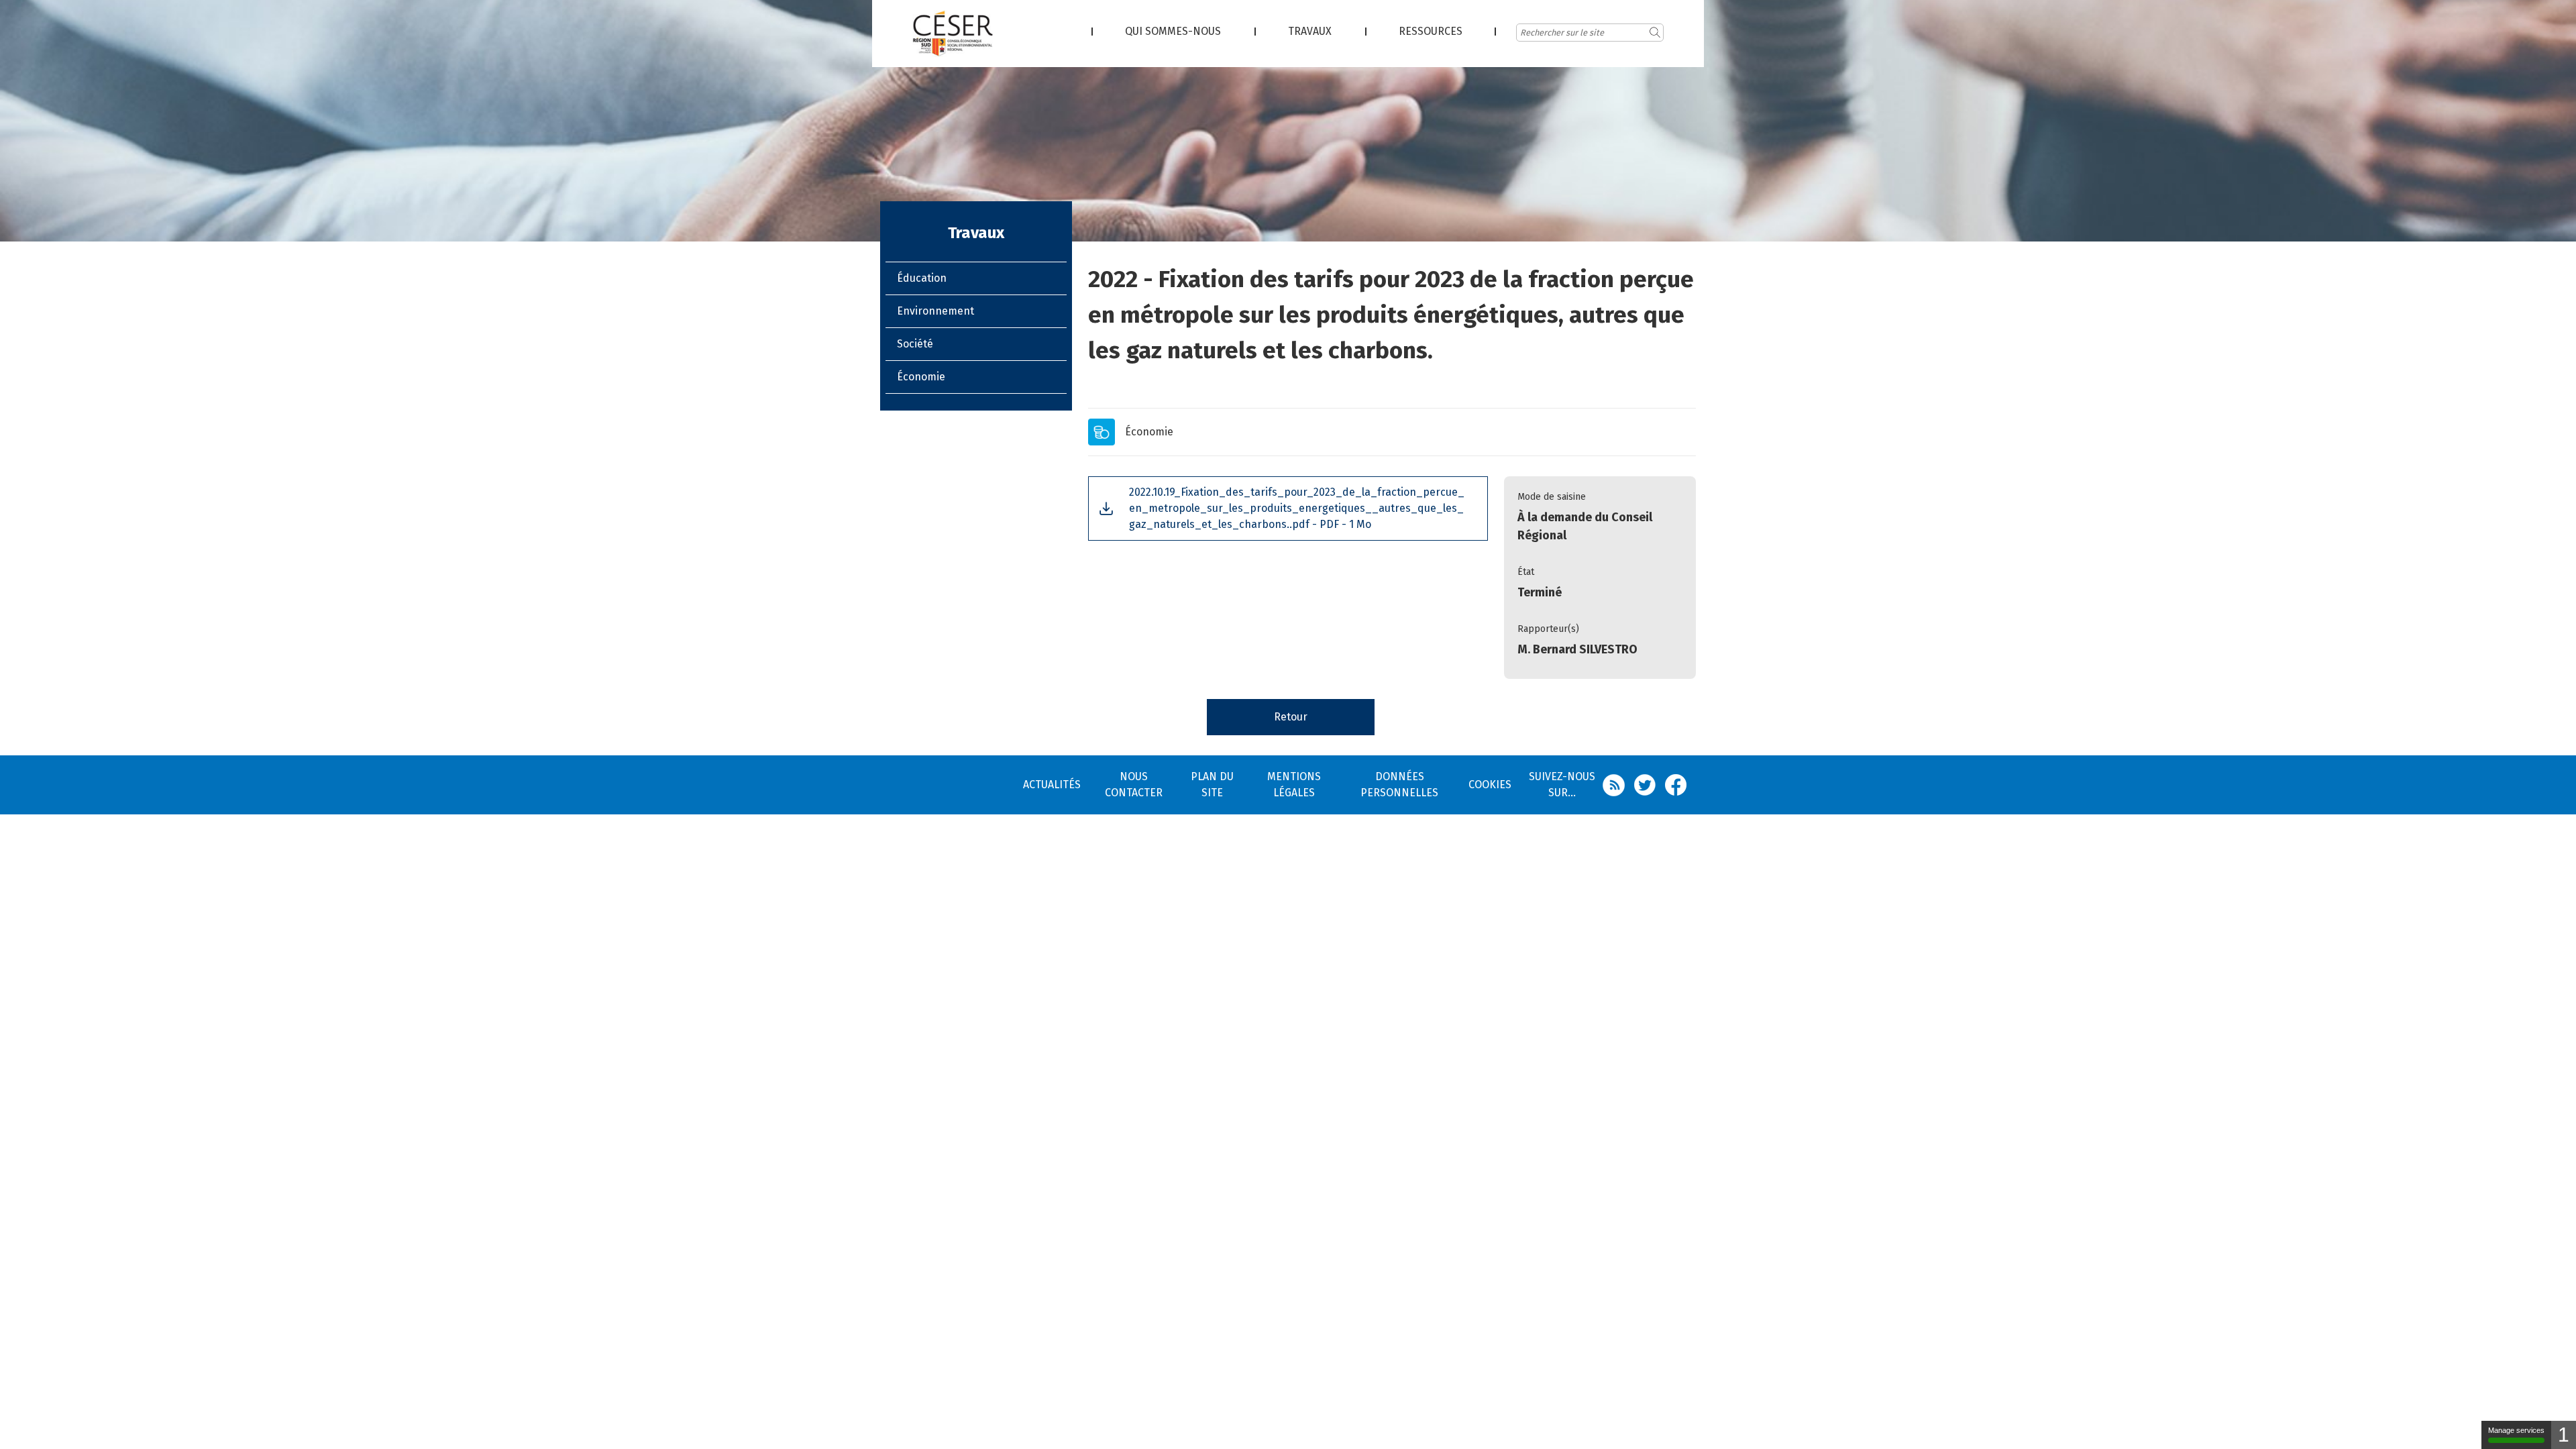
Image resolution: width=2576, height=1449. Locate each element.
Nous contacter (1134, 785)
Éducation (922, 278)
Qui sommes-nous (1173, 31)
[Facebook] (1680, 785)
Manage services (2516, 1430)
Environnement (935, 311)
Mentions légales (1294, 785)
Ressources (1431, 31)
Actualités (1052, 785)
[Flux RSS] (1618, 785)
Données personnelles (1399, 785)
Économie (921, 377)
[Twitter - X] (1650, 785)
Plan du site (1212, 785)
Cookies (1490, 785)
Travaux (1310, 31)
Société (915, 344)
